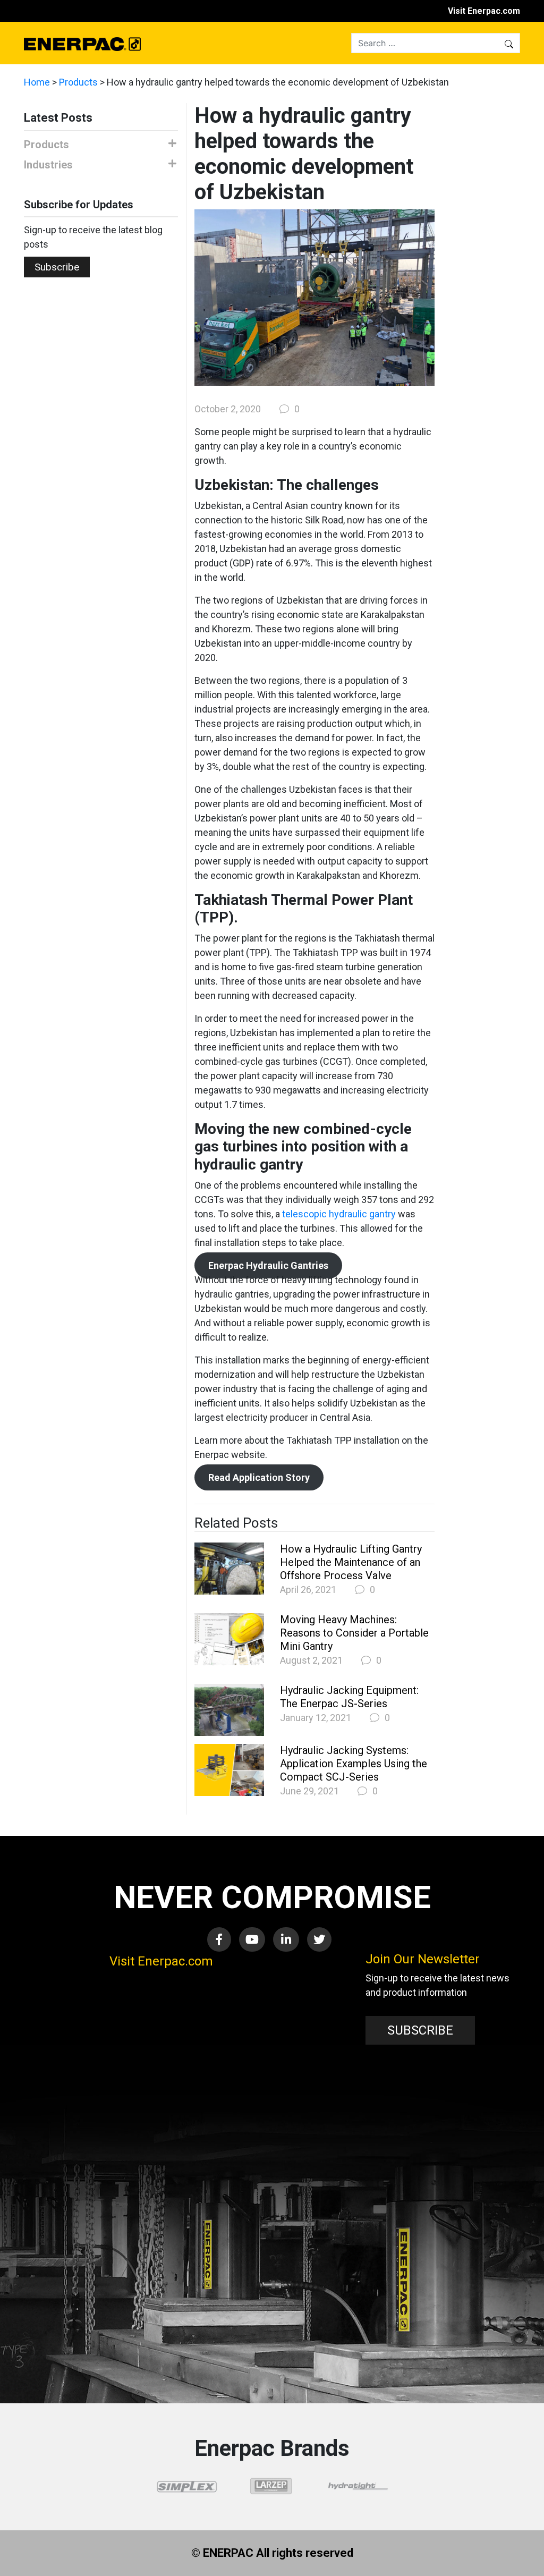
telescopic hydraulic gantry (340, 1214)
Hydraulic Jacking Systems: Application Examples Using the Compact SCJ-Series (354, 1764)
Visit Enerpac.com (484, 11)
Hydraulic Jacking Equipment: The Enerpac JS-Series (349, 1697)
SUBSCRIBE (420, 2030)
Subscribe (57, 267)
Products (78, 82)
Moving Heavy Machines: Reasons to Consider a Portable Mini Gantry (354, 1633)
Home (37, 82)
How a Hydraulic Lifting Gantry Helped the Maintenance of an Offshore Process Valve (351, 1562)
